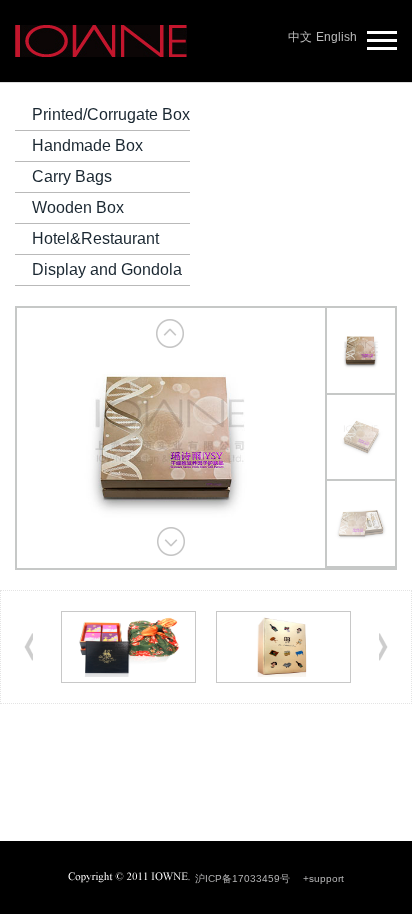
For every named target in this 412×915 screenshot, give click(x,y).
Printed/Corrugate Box (111, 114)
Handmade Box (87, 145)
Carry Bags (72, 176)
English (336, 37)
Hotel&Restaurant (95, 238)
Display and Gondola (107, 269)
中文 (300, 37)
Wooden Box (78, 207)
